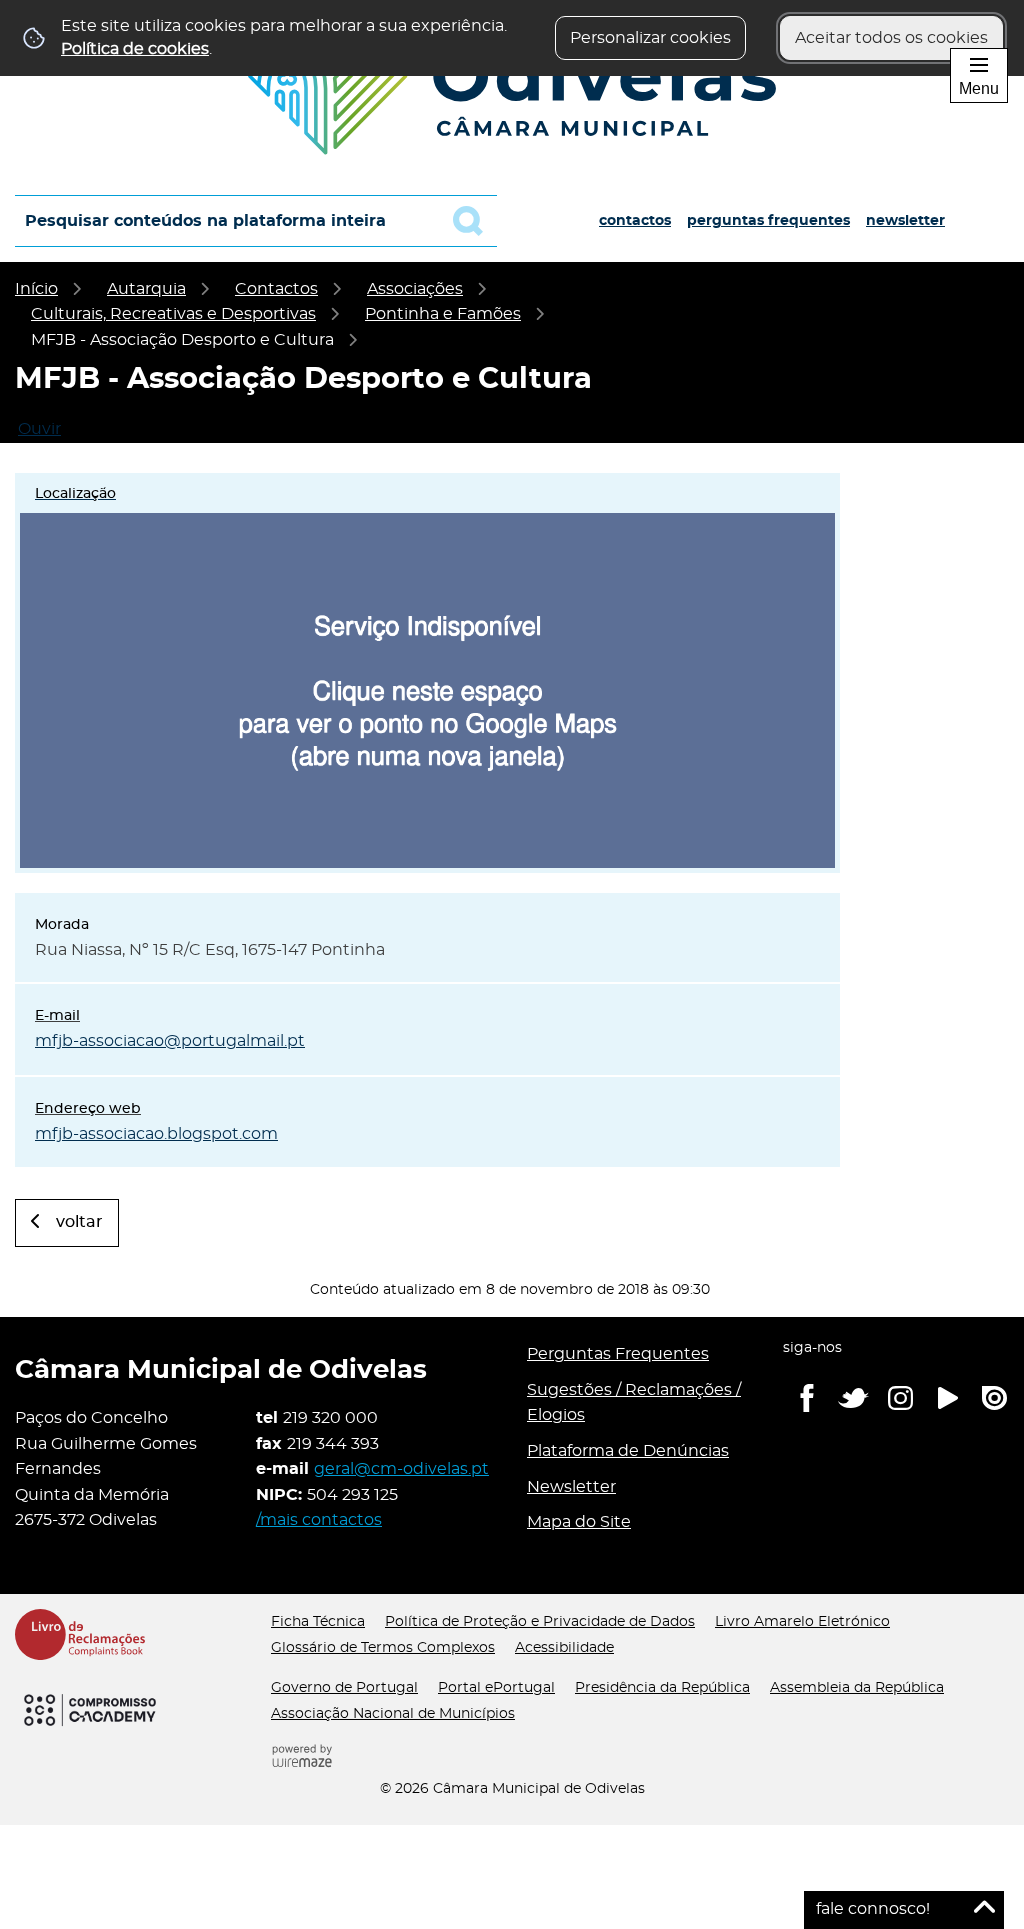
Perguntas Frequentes (768, 221)
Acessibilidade (564, 1648)
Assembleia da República (857, 1688)
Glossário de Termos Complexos (383, 1648)
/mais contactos (319, 1520)
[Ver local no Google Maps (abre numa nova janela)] (427, 673)
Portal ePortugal (496, 1688)
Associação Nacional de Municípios (393, 1714)
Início (36, 289)
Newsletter (905, 221)
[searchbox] (256, 221)
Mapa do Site (579, 1522)
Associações (415, 289)
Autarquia (146, 289)
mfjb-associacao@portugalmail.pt (170, 1041)
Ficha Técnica (318, 1622)
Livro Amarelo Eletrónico (802, 1622)
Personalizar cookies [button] (650, 38)
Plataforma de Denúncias (628, 1451)
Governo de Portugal (344, 1688)
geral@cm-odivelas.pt (401, 1469)
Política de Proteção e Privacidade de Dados (540, 1622)
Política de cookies (135, 49)
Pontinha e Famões (443, 314)
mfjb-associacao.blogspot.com (156, 1134)
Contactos (635, 221)
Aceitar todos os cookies (891, 38)
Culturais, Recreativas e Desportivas (173, 314)
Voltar (79, 1222)
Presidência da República (662, 1688)
